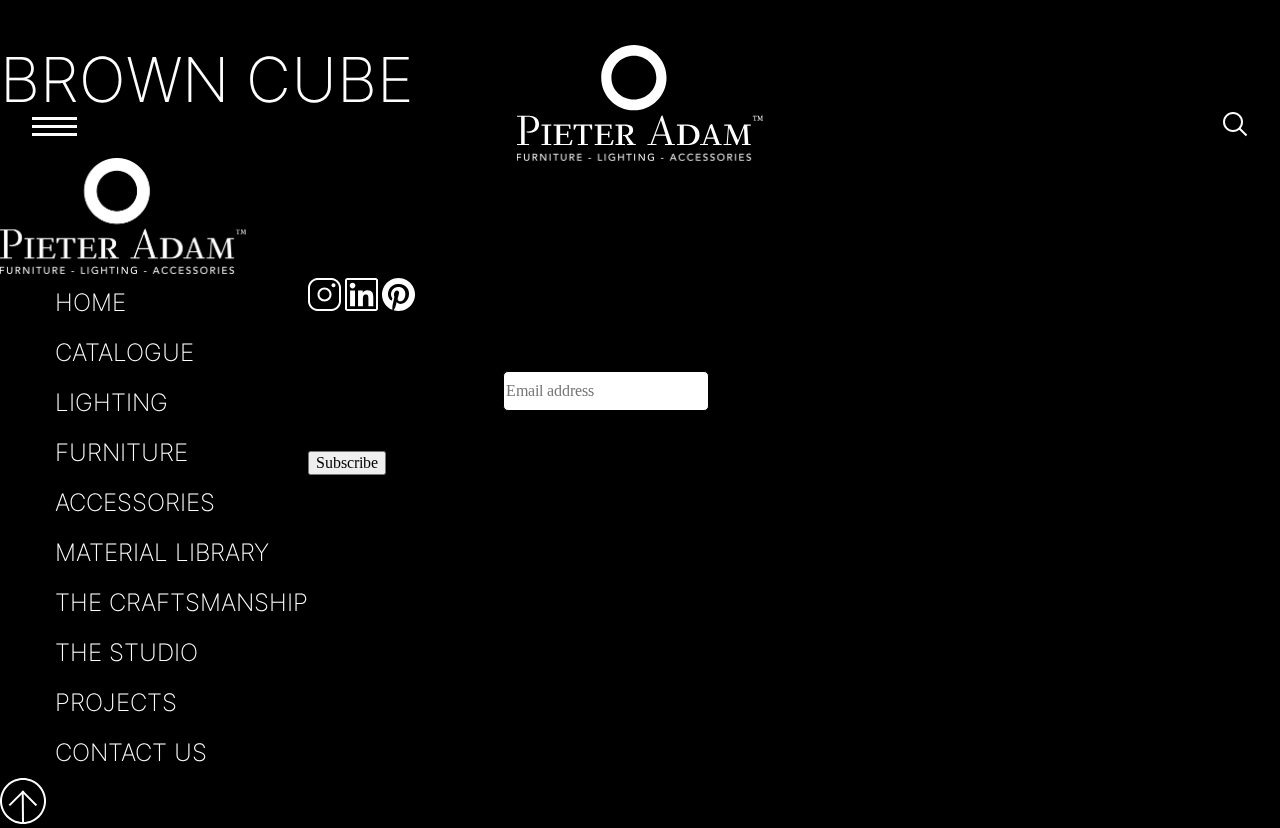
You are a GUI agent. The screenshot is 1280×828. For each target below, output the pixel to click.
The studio (126, 652)
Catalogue (124, 352)
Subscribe (347, 462)
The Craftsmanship (181, 602)
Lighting (111, 402)
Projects (116, 702)
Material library (162, 552)
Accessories (135, 502)
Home (90, 302)
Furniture (121, 452)
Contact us (131, 752)
